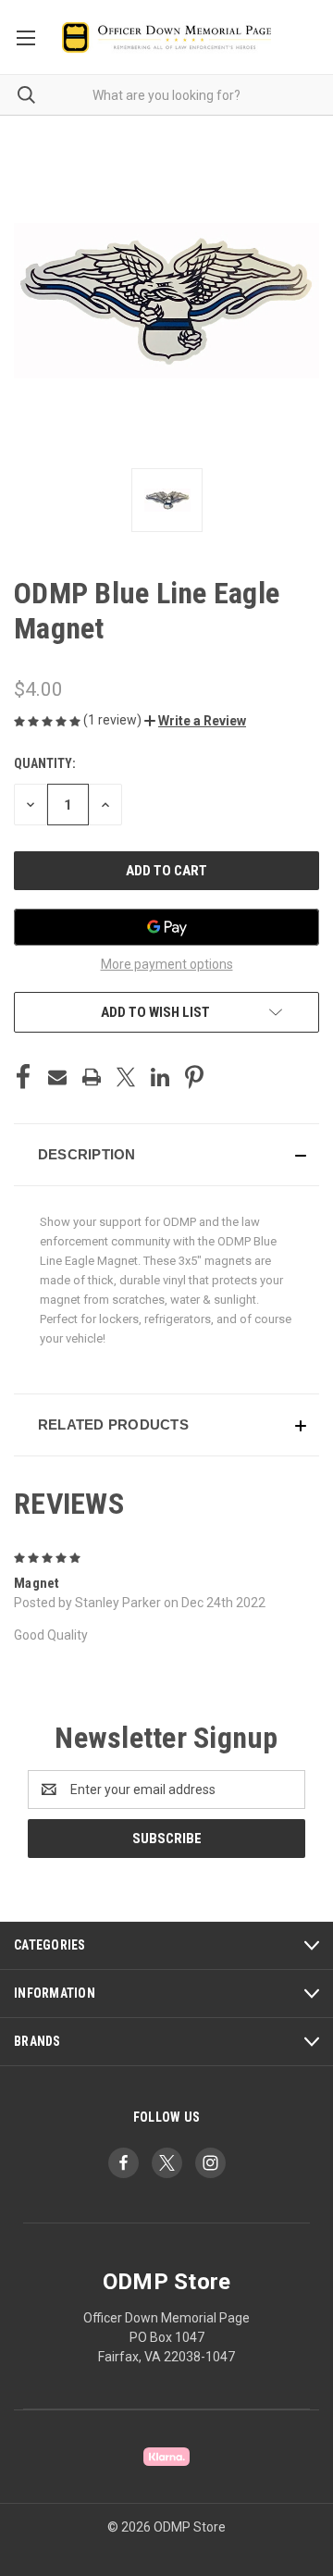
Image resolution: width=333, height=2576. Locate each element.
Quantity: (45, 763)
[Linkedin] (160, 1077)
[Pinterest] (194, 1077)
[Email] (57, 1077)
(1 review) (114, 720)
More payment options (167, 964)
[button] (195, 721)
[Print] (92, 1077)
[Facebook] (23, 1077)
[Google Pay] (166, 927)
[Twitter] (126, 1077)
